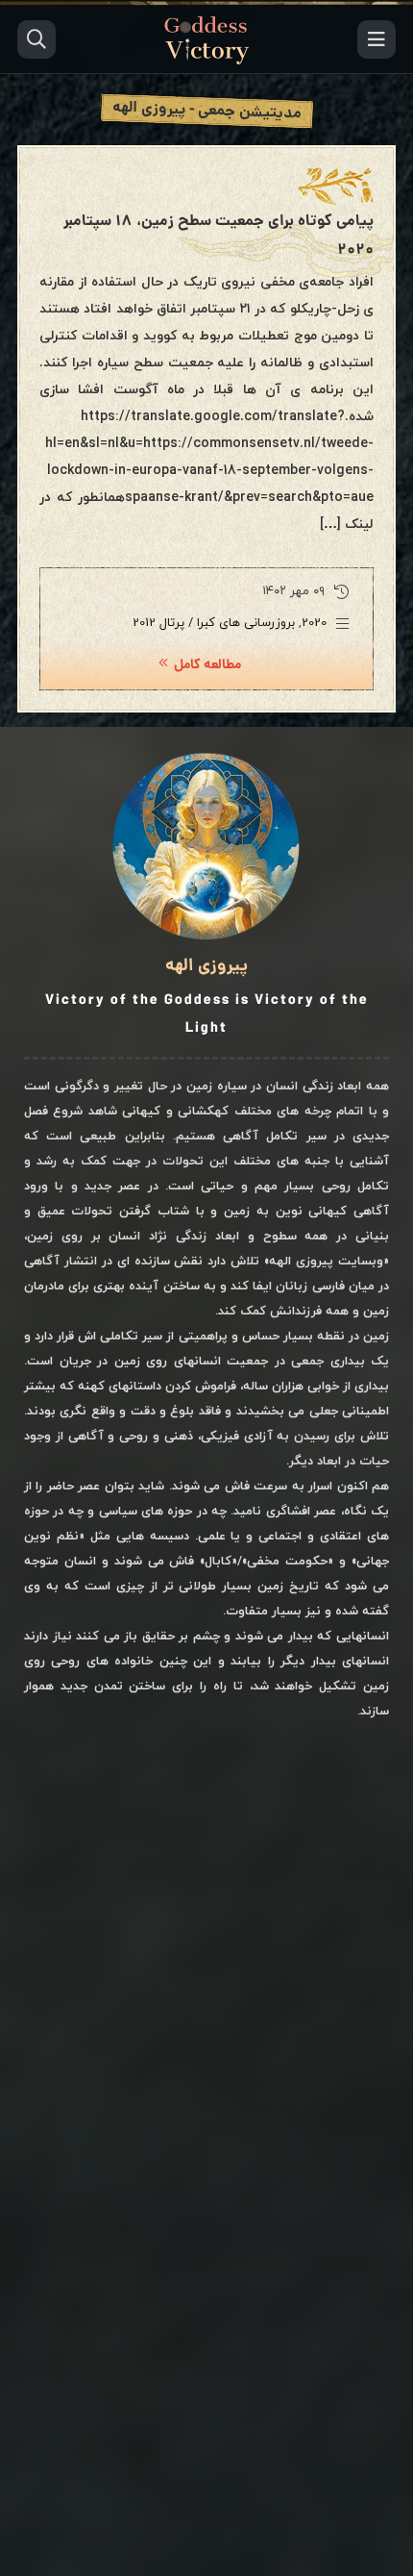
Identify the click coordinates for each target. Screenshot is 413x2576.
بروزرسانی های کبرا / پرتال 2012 (214, 623)
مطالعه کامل (207, 665)
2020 (314, 623)
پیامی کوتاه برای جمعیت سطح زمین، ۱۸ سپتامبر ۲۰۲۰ (219, 236)
